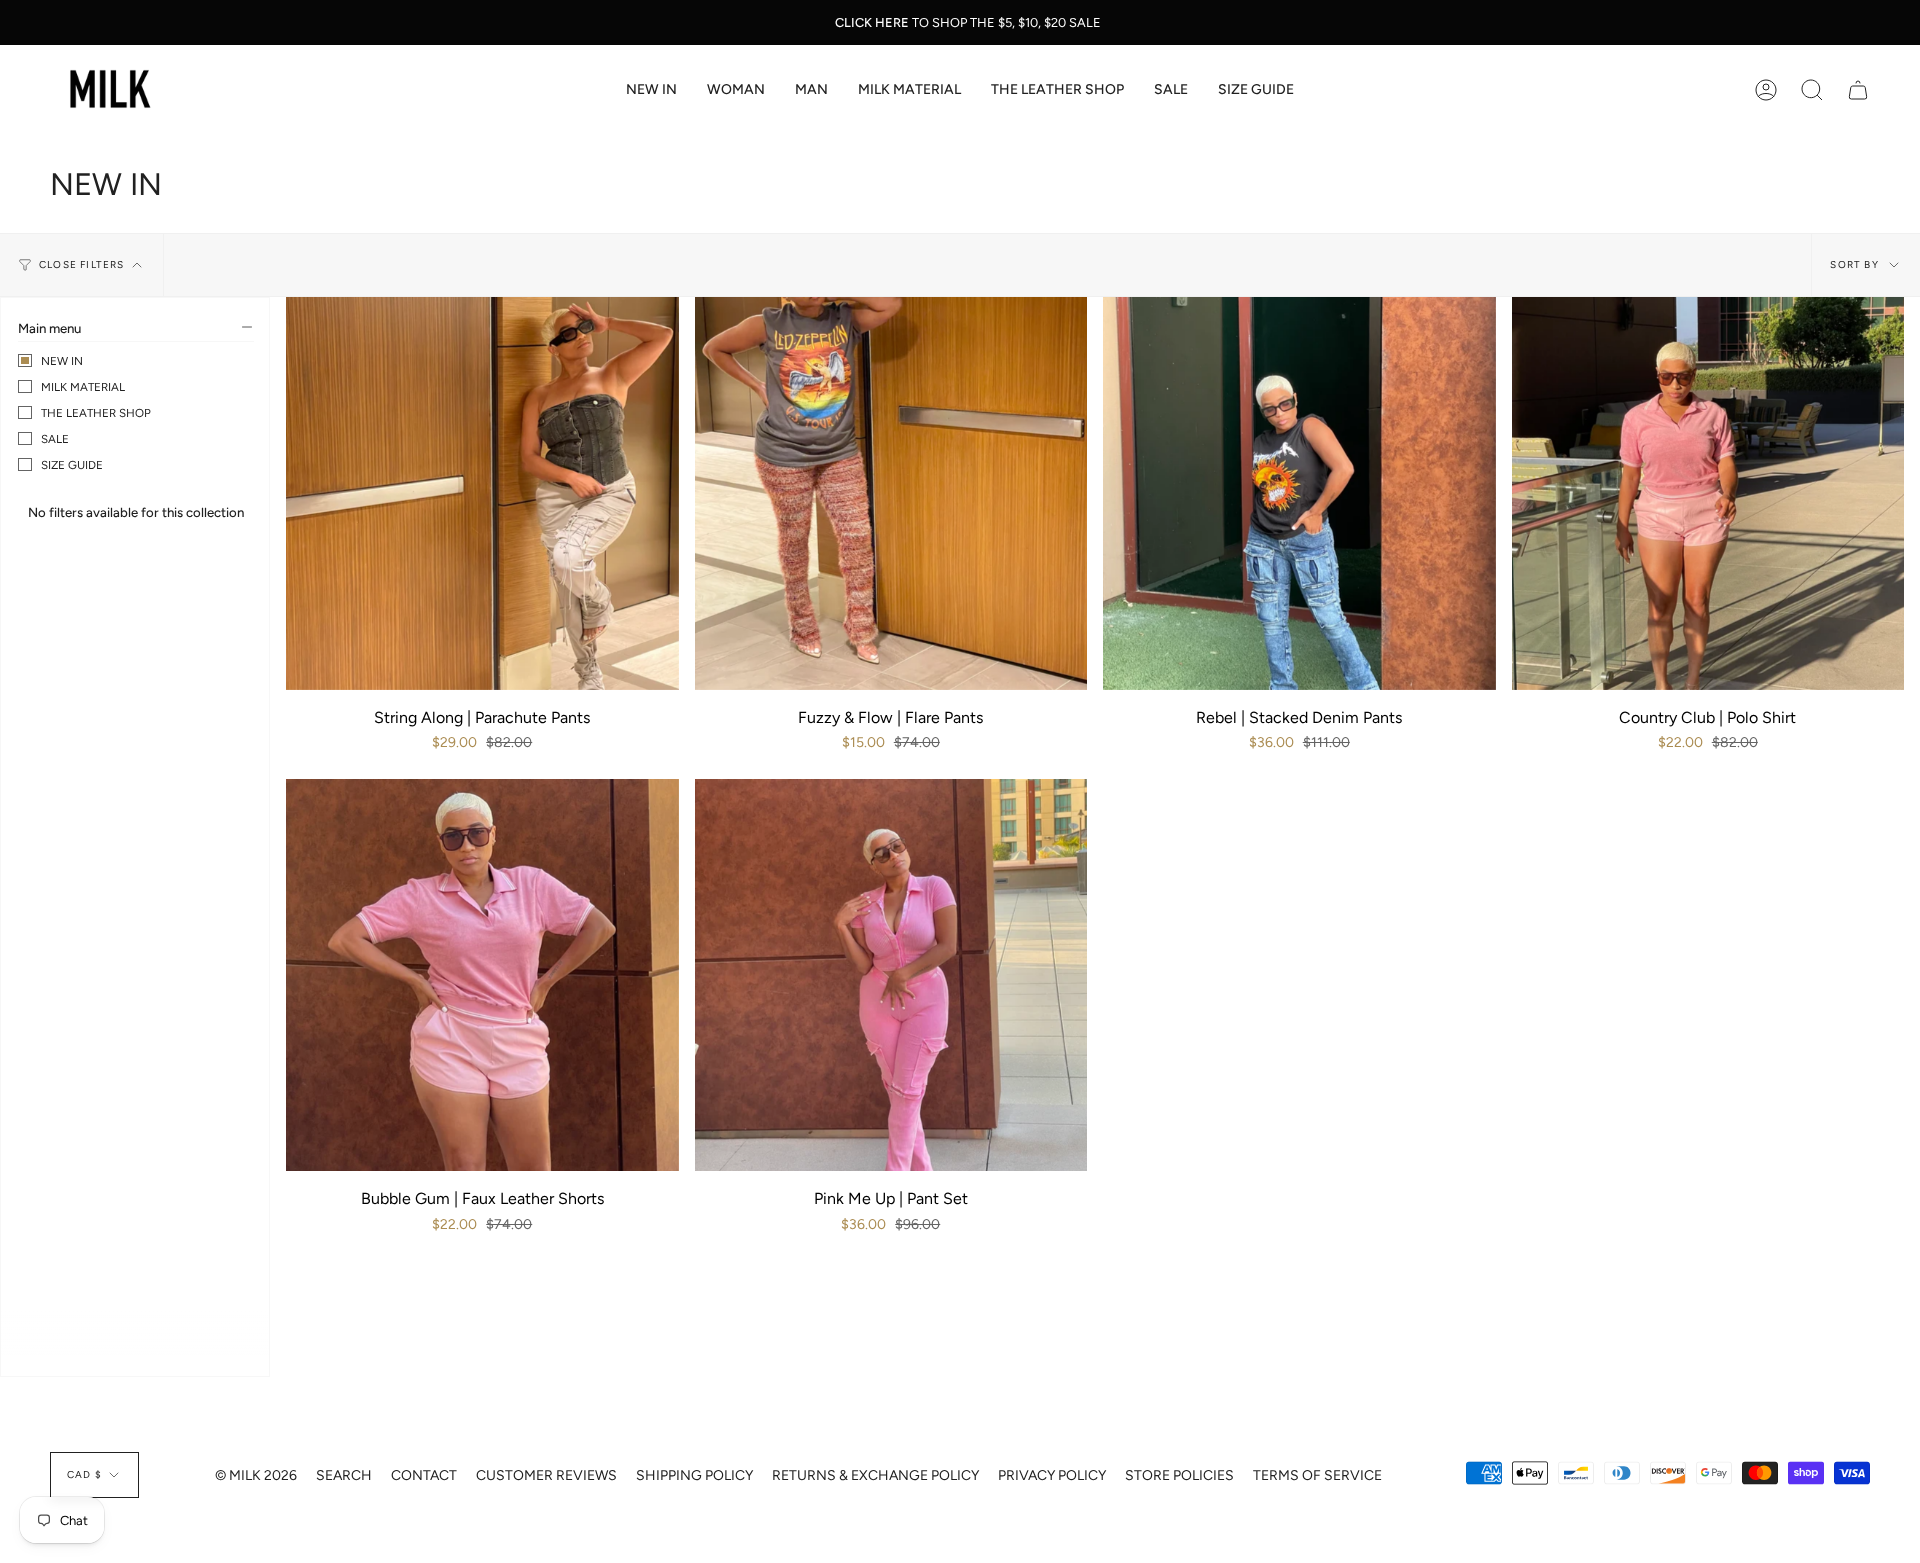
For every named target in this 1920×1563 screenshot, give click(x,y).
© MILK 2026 (256, 1475)
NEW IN (62, 361)
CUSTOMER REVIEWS (546, 1475)
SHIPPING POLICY (694, 1475)
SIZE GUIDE (72, 465)
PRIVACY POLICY (1052, 1475)
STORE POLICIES (1179, 1475)
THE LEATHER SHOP (96, 413)
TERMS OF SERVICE (1317, 1475)
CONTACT (424, 1475)
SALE (55, 439)
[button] (736, 90)
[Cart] (1858, 90)
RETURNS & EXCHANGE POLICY (875, 1475)
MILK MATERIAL (83, 387)
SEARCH (344, 1475)
